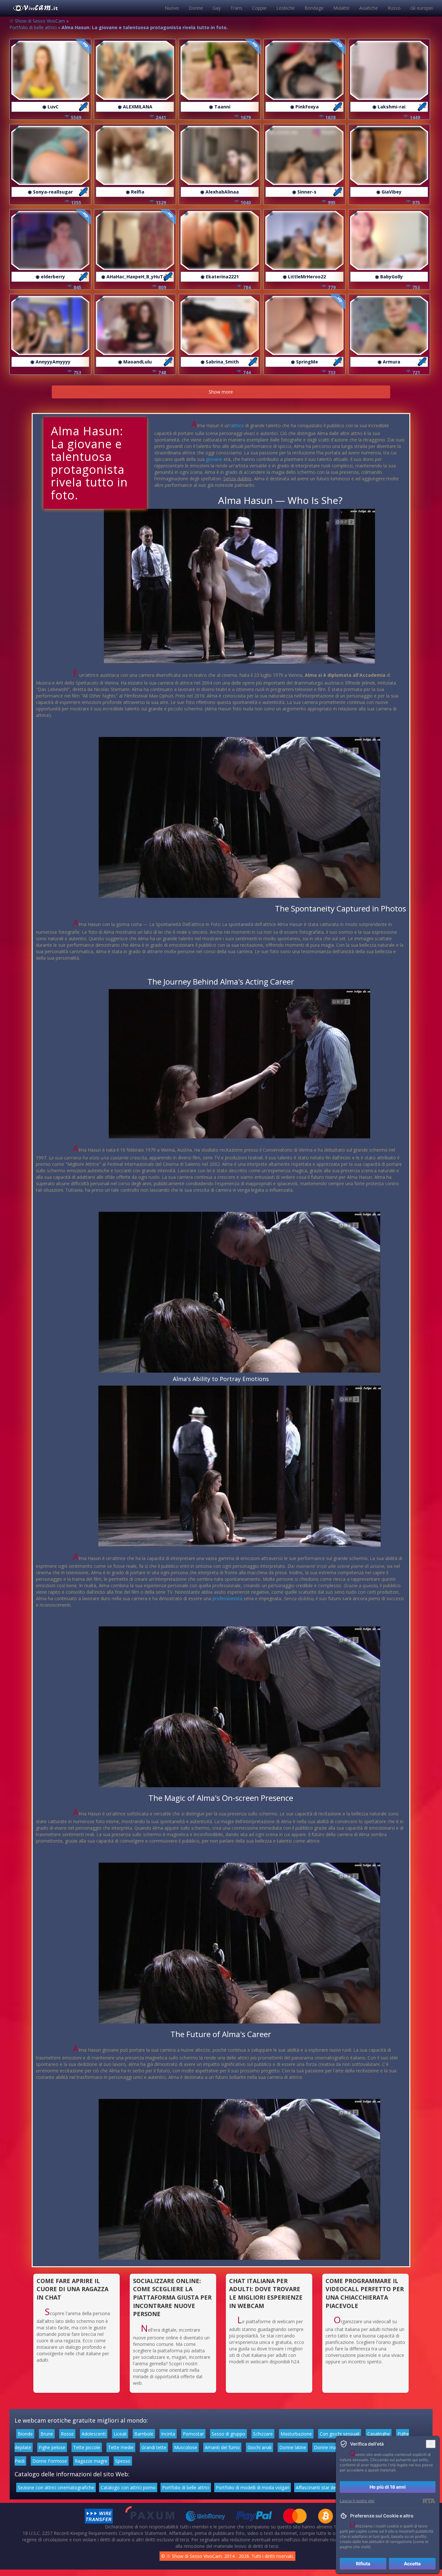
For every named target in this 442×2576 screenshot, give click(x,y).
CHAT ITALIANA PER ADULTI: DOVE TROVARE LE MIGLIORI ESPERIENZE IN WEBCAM (266, 2293)
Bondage (314, 8)
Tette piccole (87, 2447)
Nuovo (172, 8)
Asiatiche (369, 8)
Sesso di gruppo (228, 2434)
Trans (236, 8)
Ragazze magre (91, 2461)
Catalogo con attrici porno (128, 2487)
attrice (237, 425)
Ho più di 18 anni (388, 2487)
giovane (214, 459)
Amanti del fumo (222, 2447)
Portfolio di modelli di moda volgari (253, 2487)
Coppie (259, 8)
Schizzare (263, 2434)
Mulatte (341, 8)
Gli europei (421, 8)
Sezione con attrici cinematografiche (56, 2487)
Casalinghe (379, 2434)
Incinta (168, 2434)
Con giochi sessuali (340, 2434)
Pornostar (193, 2434)
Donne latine (293, 2447)
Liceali (120, 2434)
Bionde (25, 2434)
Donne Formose (50, 2461)
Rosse (67, 2434)
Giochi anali (260, 2447)
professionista (227, 1598)
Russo (394, 8)
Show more (221, 392)
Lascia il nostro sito (357, 2501)
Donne (196, 8)
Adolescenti (94, 2434)
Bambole (144, 2434)
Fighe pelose (52, 2447)
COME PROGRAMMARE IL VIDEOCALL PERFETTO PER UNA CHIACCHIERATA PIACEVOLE (365, 2293)
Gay (217, 8)
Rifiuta (363, 2564)
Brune (47, 2434)
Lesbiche (286, 8)
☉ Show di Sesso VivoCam (37, 21)
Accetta (412, 2564)
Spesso (123, 2461)
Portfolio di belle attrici (33, 27)
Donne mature (329, 2447)
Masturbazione (296, 2434)
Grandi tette (154, 2447)
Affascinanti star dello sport (324, 2487)
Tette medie (121, 2447)
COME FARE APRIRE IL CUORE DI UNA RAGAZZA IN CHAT (72, 2289)
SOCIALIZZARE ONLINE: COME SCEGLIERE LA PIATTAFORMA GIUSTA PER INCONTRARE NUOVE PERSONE (172, 2297)
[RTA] (429, 2501)
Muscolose (186, 2447)
